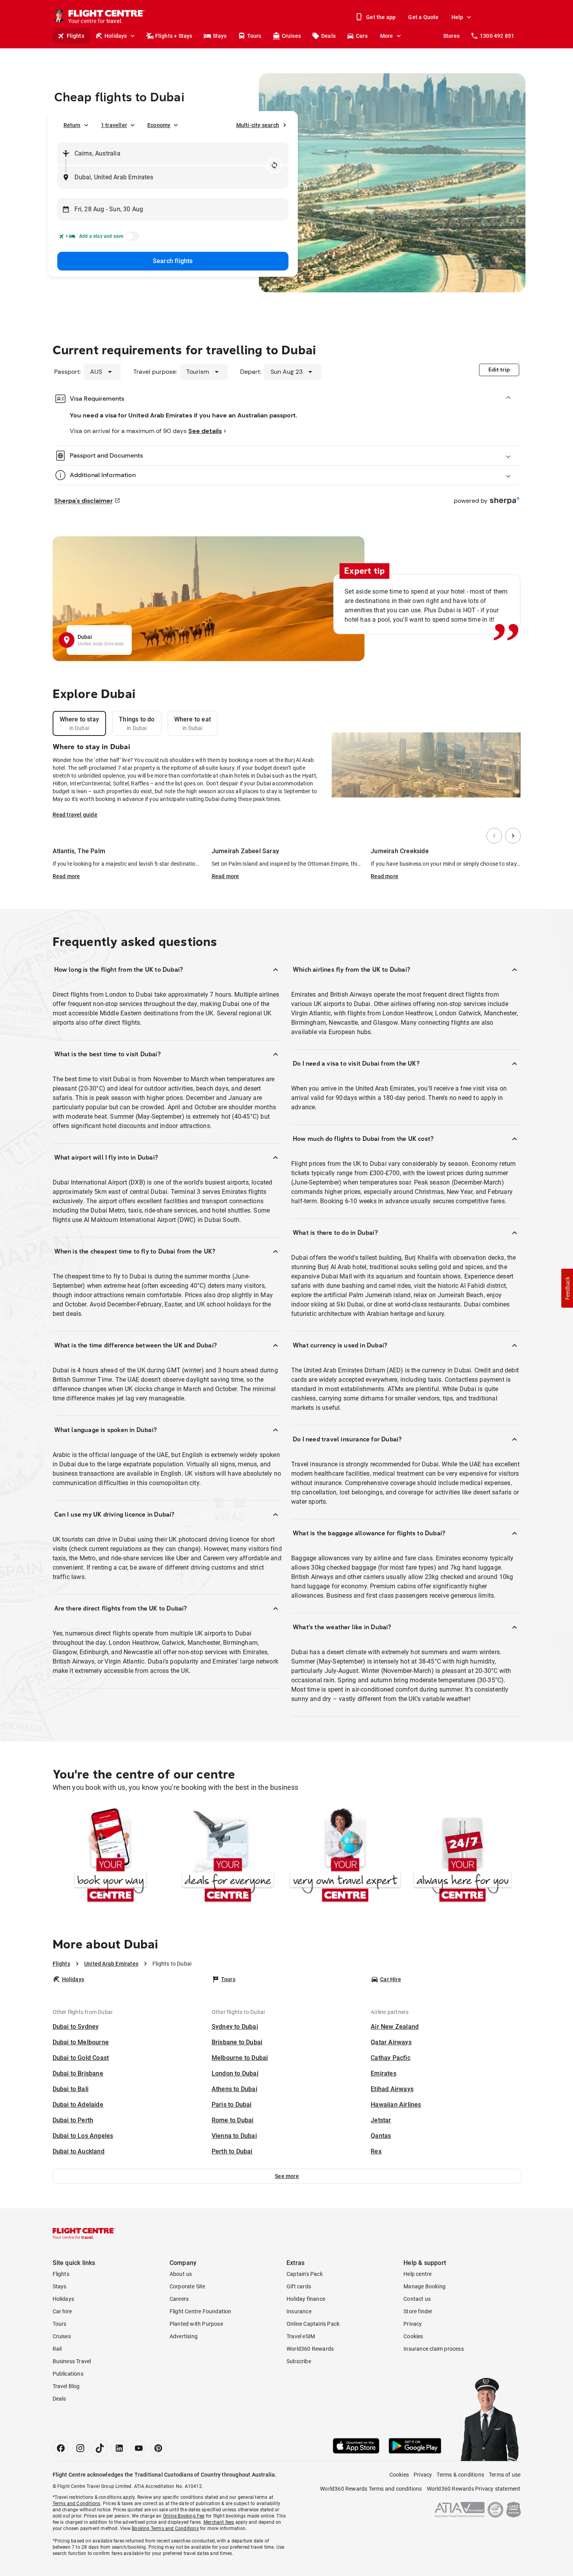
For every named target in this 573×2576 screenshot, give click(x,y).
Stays (220, 36)
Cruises (291, 36)
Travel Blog (66, 2386)
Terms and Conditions (77, 2504)
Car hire (62, 2311)
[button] (287, 2176)
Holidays (116, 36)
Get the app (381, 17)
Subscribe (299, 2361)
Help (457, 17)
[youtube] (139, 2448)
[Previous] (494, 836)
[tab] (80, 723)
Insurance (299, 2311)
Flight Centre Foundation (201, 2311)
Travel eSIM (301, 2336)
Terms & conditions (460, 2475)
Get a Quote (423, 17)
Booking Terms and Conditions (165, 2528)
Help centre (417, 2274)
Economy (159, 125)
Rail (57, 2349)
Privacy (413, 2324)
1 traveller (114, 125)
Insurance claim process (434, 2349)
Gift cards (299, 2286)
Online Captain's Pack (313, 2324)
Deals (328, 36)
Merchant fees (219, 2522)
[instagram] (80, 2448)
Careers (179, 2299)
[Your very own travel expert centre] (345, 1857)
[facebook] (61, 2448)
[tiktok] (100, 2448)
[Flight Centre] (84, 2233)
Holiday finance (306, 2299)
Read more (66, 876)
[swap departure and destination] (274, 165)
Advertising (184, 2336)
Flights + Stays (174, 36)
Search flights (173, 261)
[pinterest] (158, 2448)
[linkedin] (119, 2448)
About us (181, 2274)
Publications (68, 2374)
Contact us (417, 2299)
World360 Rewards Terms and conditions (371, 2489)
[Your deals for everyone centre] (228, 1857)
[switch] (131, 239)
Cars (362, 36)
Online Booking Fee (184, 2516)
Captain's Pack (305, 2274)
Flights (75, 36)
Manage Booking (424, 2286)
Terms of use (505, 2475)
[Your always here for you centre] (462, 1857)
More (387, 36)
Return (72, 125)
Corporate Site (187, 2286)
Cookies (413, 2336)
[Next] (513, 836)
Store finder (418, 2311)
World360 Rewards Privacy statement (474, 2489)
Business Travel (72, 2361)
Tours (254, 36)
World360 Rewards (310, 2349)
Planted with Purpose (196, 2324)
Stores (451, 36)
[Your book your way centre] (111, 1857)
